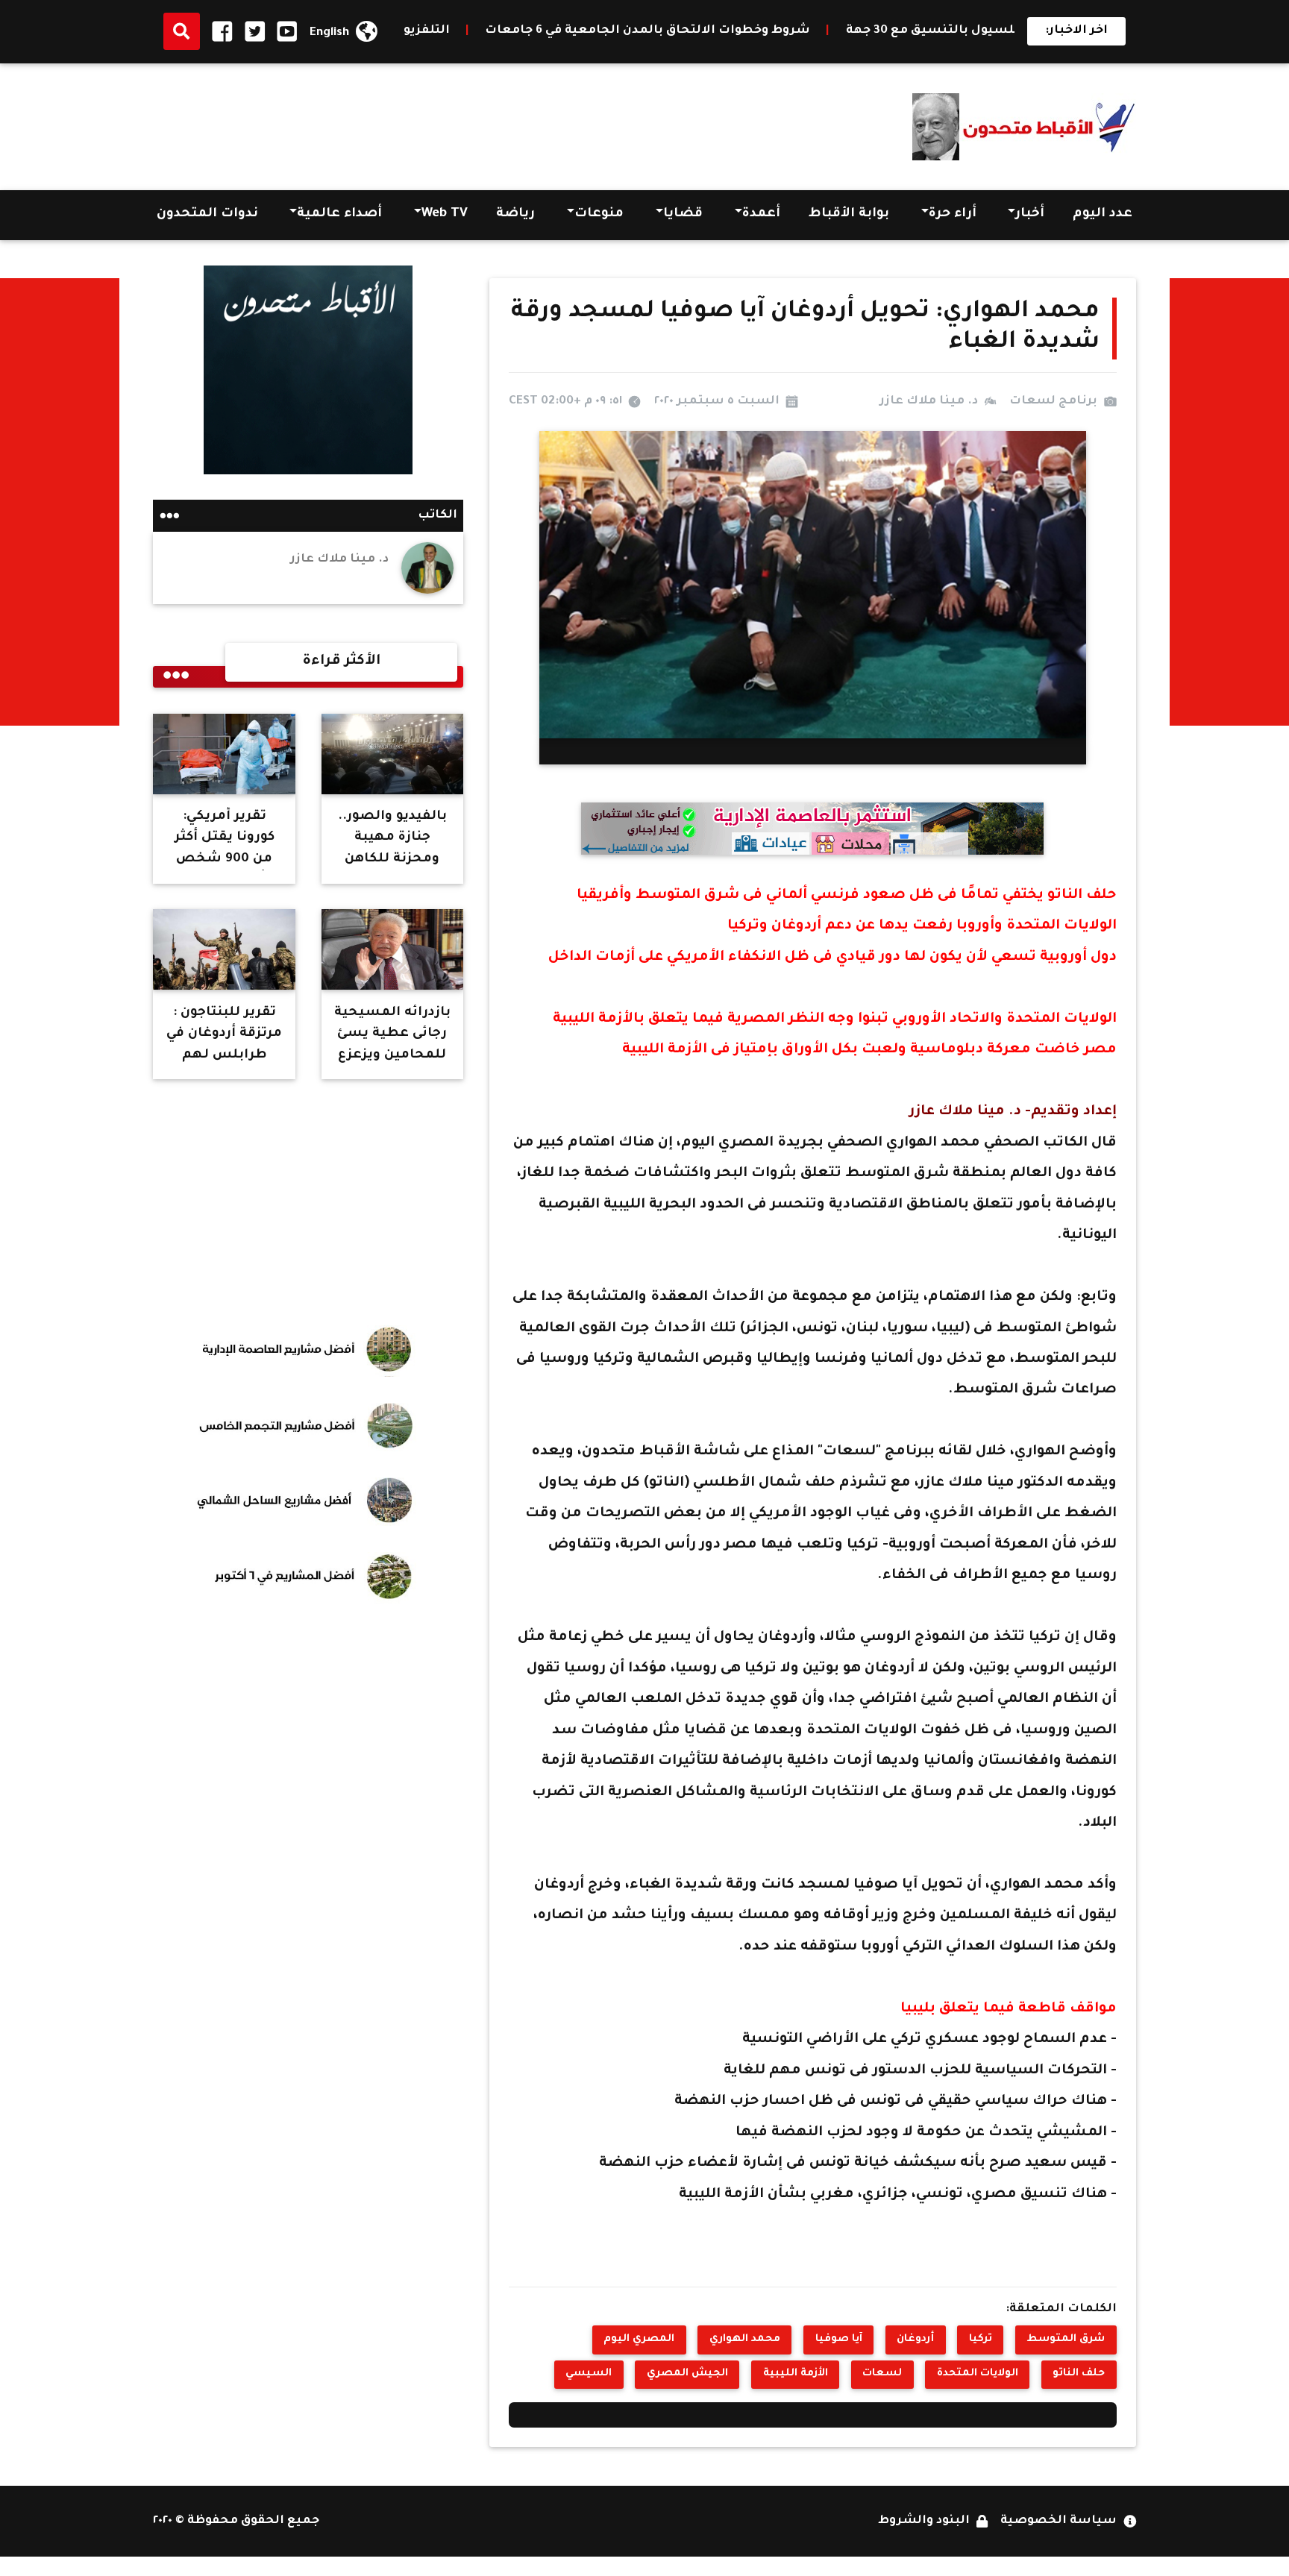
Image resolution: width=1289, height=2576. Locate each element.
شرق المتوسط (1066, 2340)
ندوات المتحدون (207, 214)
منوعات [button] (599, 214)
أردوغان (915, 2340)
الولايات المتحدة (978, 2374)
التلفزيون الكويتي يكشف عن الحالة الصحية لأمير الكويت (448, 31)
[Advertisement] (424, 122)
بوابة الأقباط (849, 214)
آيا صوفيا (839, 2340)
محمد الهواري (745, 2340)
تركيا (981, 2340)
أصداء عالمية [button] (339, 214)
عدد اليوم (1103, 214)
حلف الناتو (1079, 2374)
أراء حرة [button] (953, 214)
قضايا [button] (683, 214)
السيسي (589, 2374)
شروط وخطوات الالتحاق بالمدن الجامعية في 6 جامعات (813, 31)
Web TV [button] (445, 214)
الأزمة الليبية (796, 2374)
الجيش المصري (687, 2374)
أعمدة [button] (761, 214)
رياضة (515, 214)
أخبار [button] (1030, 214)
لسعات (882, 2374)
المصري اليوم (639, 2340)
